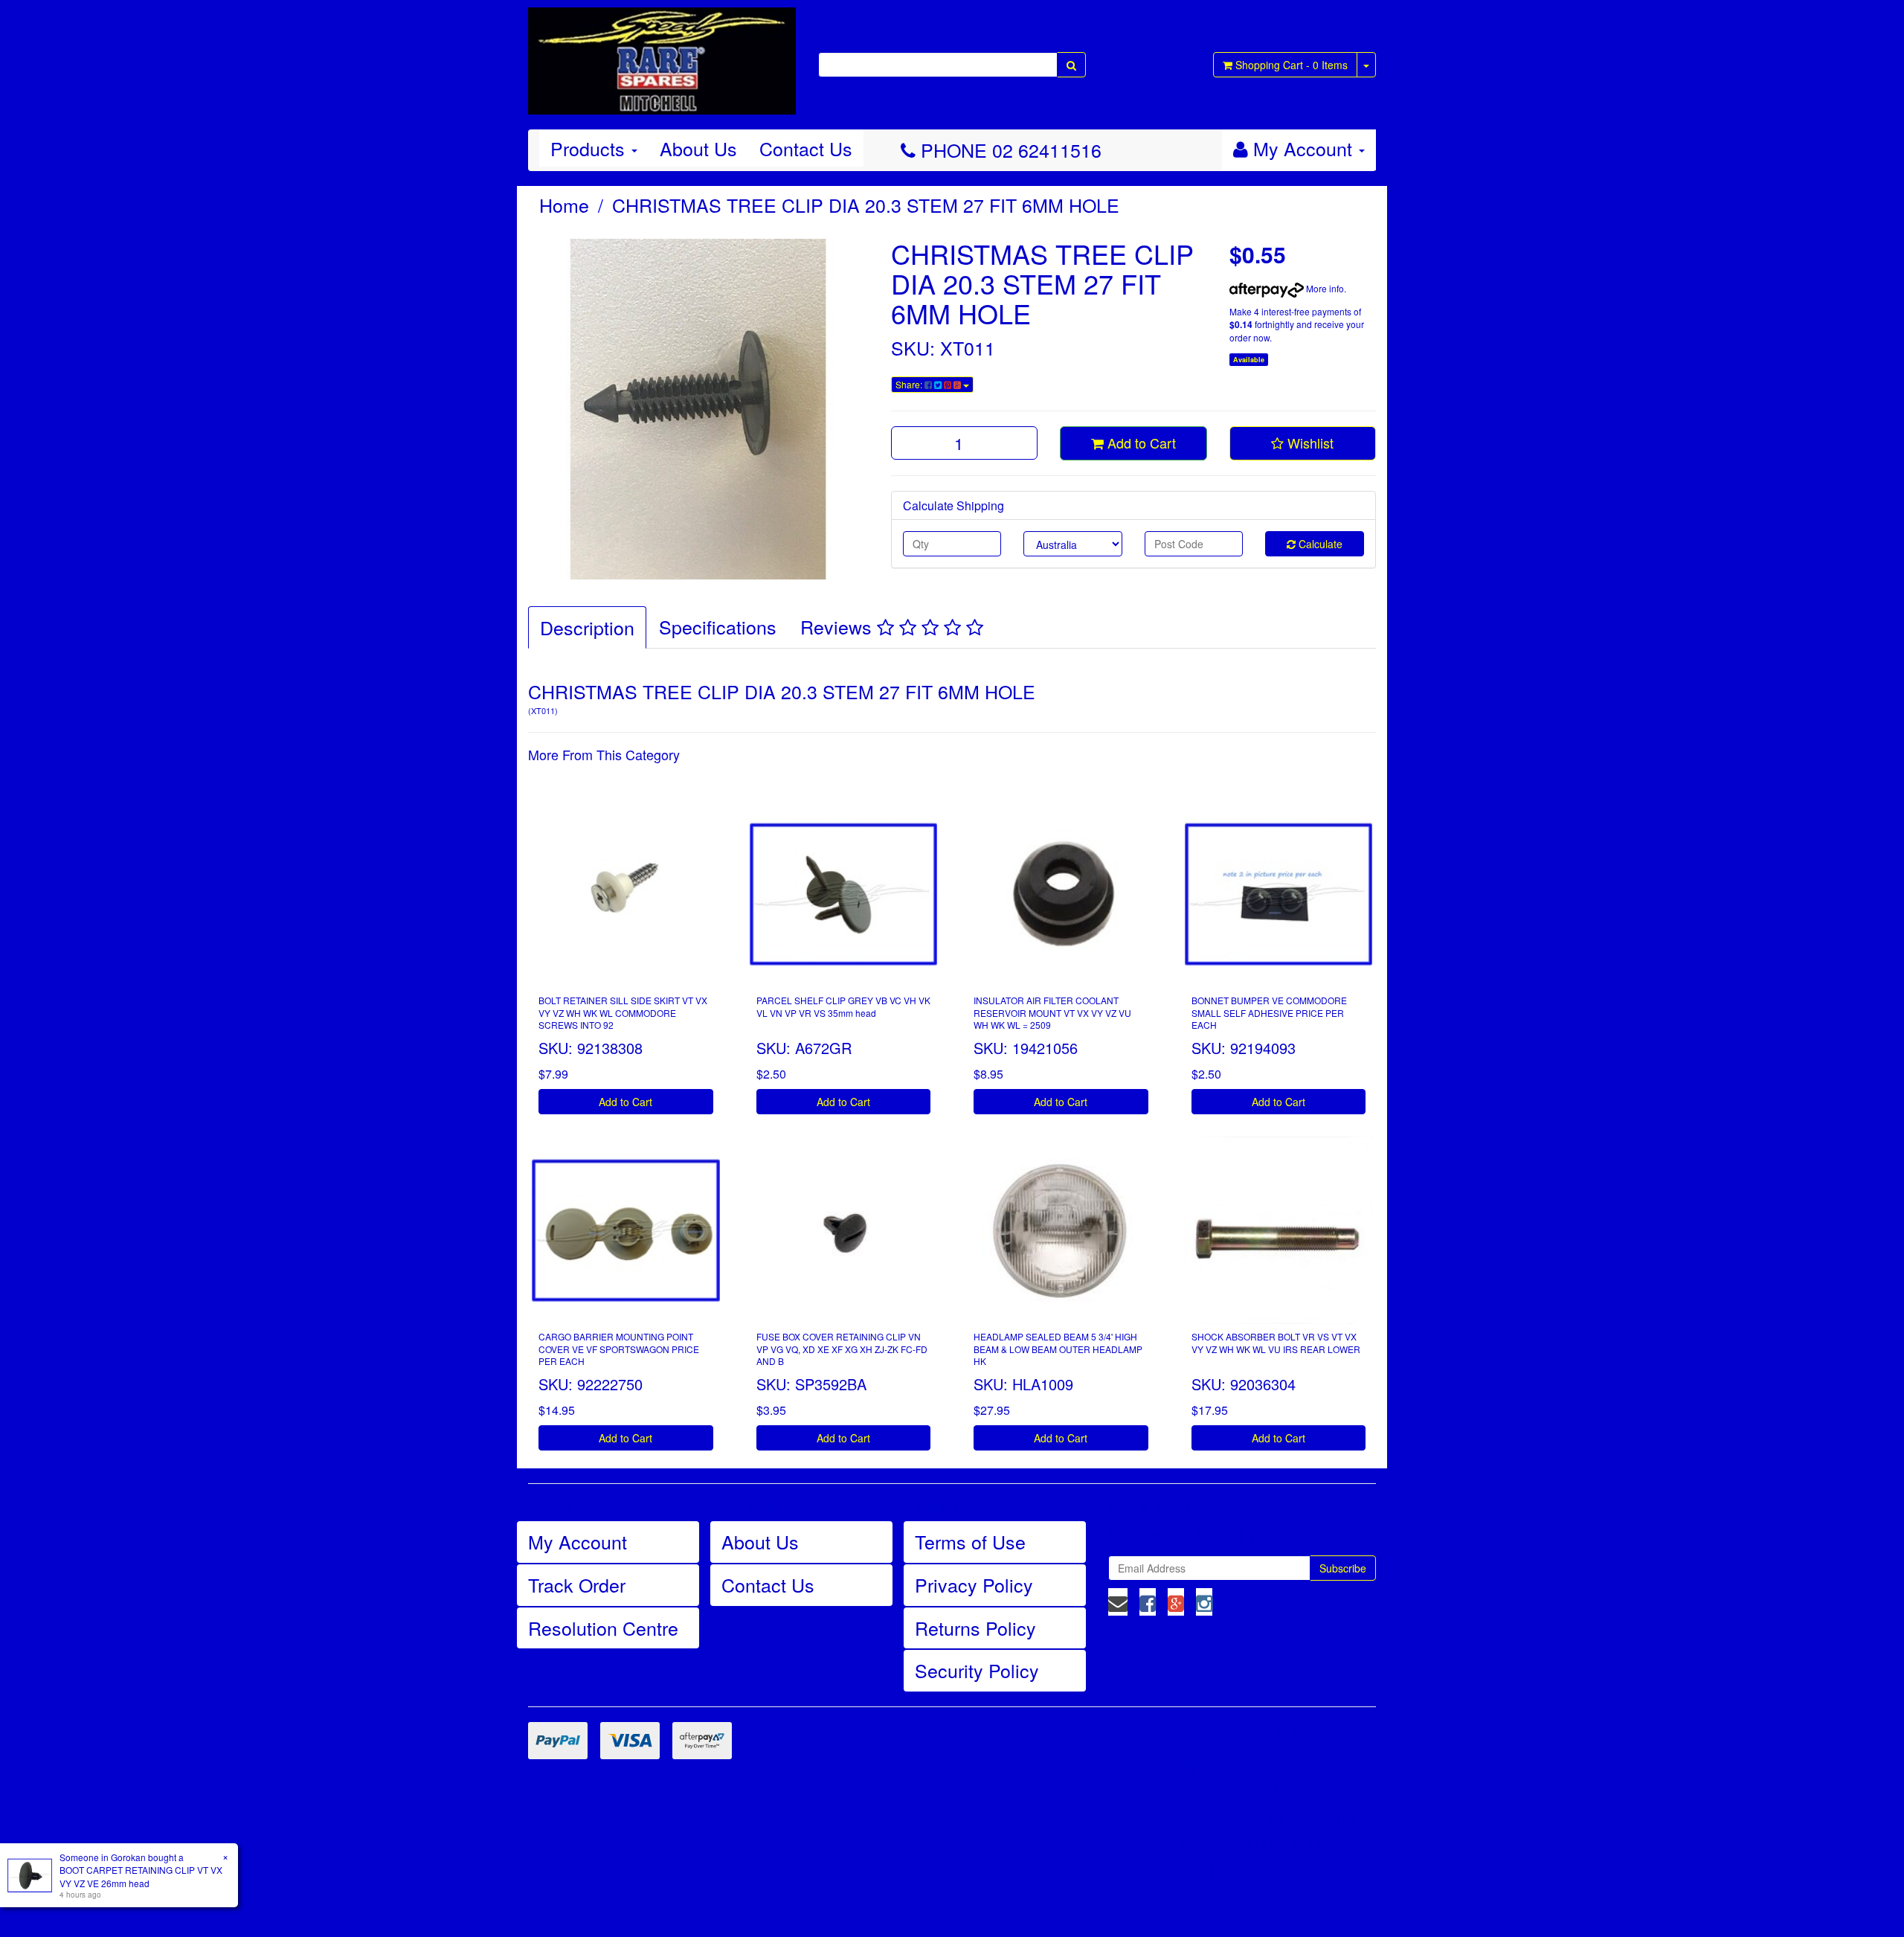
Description (587, 627)
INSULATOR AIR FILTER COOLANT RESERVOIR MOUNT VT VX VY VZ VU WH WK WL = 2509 (1052, 1013)
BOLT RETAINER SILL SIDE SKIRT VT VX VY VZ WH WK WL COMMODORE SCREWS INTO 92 (623, 1013)
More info (1324, 288)
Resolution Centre (603, 1628)
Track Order (577, 1584)
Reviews (839, 626)
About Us (698, 148)
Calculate (1319, 544)
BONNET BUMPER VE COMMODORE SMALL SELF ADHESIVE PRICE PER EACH (1269, 1013)
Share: (910, 384)
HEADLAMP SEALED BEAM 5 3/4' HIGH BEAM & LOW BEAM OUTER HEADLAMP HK (1058, 1349)
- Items (1292, 65)
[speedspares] (662, 54)
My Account (578, 1541)
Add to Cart (1140, 443)
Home (564, 205)
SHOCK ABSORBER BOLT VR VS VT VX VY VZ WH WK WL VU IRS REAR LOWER (1276, 1343)
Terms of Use (970, 1541)
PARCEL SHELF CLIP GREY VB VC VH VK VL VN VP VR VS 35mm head (843, 1006)
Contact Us (806, 148)
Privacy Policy (974, 1584)
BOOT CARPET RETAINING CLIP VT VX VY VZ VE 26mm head (141, 1876)
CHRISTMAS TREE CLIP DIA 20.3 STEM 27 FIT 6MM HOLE (866, 205)
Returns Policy (975, 1628)
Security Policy (977, 1670)
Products (590, 148)
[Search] (1071, 65)
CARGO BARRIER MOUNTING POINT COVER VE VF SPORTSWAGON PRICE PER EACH (619, 1349)
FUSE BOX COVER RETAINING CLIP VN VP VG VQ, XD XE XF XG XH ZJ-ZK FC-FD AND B (842, 1349)
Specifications (718, 626)
